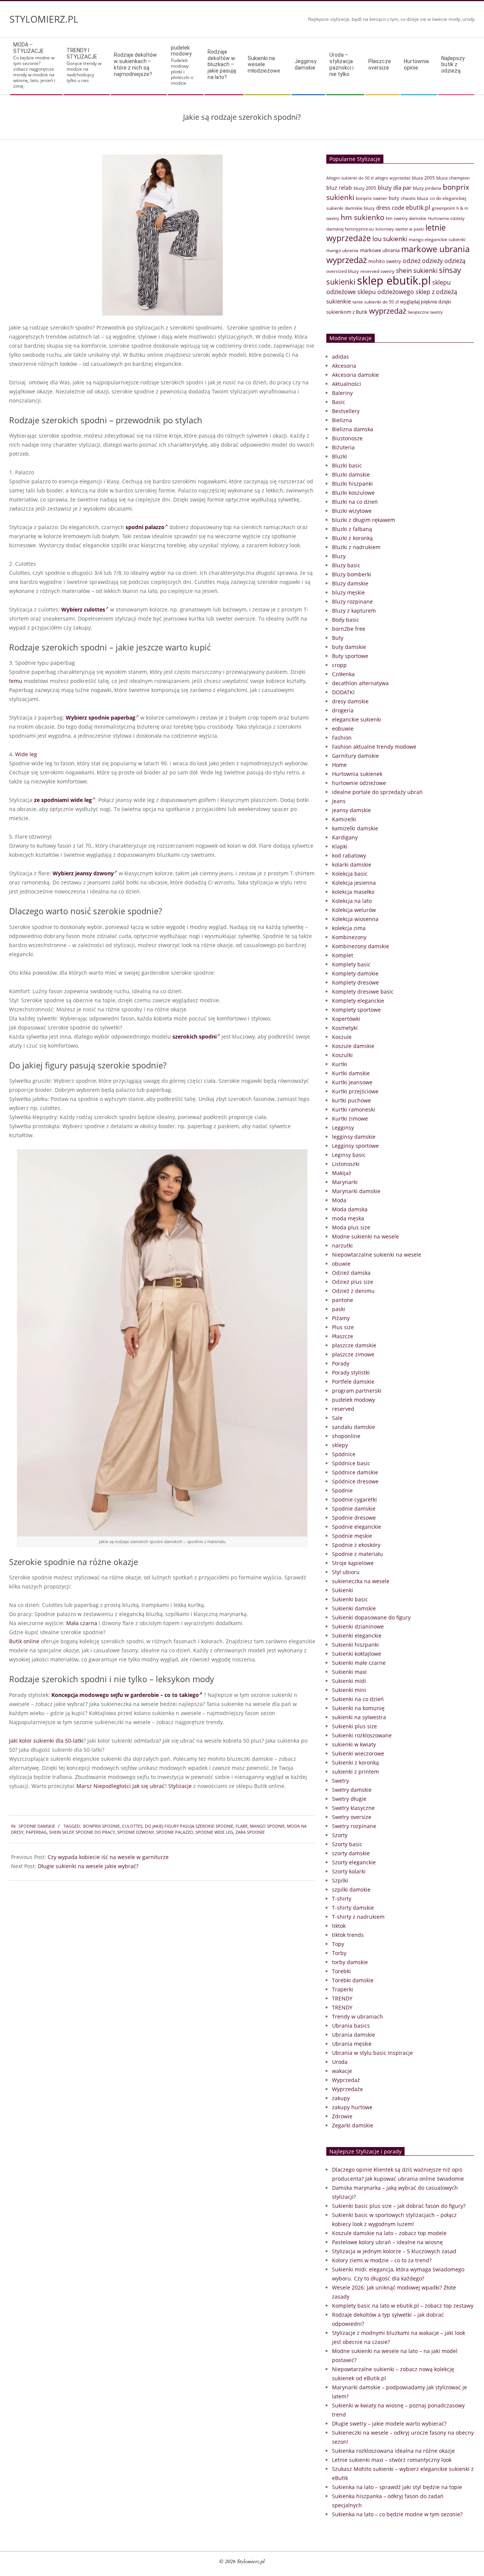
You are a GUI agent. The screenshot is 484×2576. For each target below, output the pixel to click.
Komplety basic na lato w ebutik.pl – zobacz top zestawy (403, 2306)
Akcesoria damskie (355, 375)
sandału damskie (354, 1427)
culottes (132, 1826)
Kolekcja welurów (354, 910)
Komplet (343, 955)
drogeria (343, 710)
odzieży (432, 261)
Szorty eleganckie (354, 1862)
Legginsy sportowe (355, 1146)
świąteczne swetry (425, 312)
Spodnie (342, 1490)
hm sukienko (362, 217)
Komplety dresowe (355, 982)
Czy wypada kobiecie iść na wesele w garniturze (108, 1857)
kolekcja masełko (353, 892)
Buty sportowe (350, 656)
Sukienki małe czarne (359, 1663)
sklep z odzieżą (436, 292)
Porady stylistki (351, 1372)
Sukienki (343, 1590)
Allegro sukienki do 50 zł (350, 178)
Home (339, 765)
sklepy (340, 1445)
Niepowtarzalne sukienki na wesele (377, 1255)
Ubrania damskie (354, 2035)
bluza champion (453, 178)
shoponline (346, 1436)
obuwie (341, 1264)
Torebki (341, 1971)
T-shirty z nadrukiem (358, 1917)
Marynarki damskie (356, 1191)
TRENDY (342, 1998)
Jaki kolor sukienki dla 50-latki (46, 1741)
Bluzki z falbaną (352, 529)
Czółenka (343, 674)
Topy (338, 1944)
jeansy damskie (351, 810)
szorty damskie (351, 1853)
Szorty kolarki (349, 1871)
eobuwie (343, 728)
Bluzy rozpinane (352, 601)
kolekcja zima (349, 928)
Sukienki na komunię (358, 1708)
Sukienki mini (349, 1690)
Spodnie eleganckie (357, 1527)
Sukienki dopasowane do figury (371, 1617)
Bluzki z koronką (352, 538)
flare (242, 1826)
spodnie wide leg (214, 1832)
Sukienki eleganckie (357, 1636)
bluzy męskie (348, 592)
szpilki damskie (351, 1889)
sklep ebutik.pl (394, 280)
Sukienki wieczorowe (358, 1753)
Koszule (342, 1037)
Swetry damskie (352, 1790)
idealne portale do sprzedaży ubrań (377, 792)
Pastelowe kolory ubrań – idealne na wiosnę (387, 2242)
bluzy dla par (395, 187)
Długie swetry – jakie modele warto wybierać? (389, 2424)
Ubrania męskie (352, 2044)
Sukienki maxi (349, 1672)
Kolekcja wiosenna (355, 919)
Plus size (343, 1327)
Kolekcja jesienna (354, 883)
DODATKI (343, 692)
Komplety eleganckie (358, 1001)
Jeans (339, 801)
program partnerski (357, 1391)
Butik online (24, 1641)
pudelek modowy (354, 1400)
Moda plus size (351, 1227)
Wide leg (26, 754)
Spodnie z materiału (358, 1554)
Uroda (340, 2062)
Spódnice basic (351, 1463)
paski (339, 1309)
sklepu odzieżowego (386, 292)
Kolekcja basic (350, 874)
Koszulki (342, 1055)
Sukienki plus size (354, 1726)
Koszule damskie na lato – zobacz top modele (389, 2233)
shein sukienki (417, 270)
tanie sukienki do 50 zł (375, 302)
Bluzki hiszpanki (352, 484)
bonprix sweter (372, 198)
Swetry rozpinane (354, 1826)
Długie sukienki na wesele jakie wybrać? (88, 1866)
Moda (339, 1200)
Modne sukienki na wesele (365, 1236)
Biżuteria (343, 447)
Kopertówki (346, 1019)
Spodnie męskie (352, 1536)
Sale (337, 1418)
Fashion (342, 738)
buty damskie (349, 647)
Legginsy (343, 1128)
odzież (412, 261)
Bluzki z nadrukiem (356, 547)
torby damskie (350, 1962)
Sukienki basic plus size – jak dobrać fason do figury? (399, 2206)
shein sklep (61, 1832)
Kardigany (345, 837)
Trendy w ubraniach (358, 2016)
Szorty (340, 1835)
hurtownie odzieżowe (359, 783)
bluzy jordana (427, 188)
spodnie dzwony (136, 1832)
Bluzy (339, 556)
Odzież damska (351, 1273)
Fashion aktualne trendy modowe (374, 747)
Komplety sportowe (356, 1010)
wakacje (342, 2071)
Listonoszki (346, 1164)
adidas (341, 357)
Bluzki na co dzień (355, 502)
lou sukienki (390, 239)
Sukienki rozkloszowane (362, 1735)
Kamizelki (344, 819)
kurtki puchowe (351, 1100)
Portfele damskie (353, 1382)
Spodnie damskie (37, 1826)
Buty (338, 638)
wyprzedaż (388, 311)
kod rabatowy (349, 855)
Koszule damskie (353, 1046)
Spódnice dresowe (355, 1481)
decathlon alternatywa (360, 683)
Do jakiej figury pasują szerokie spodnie (189, 1826)
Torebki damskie (353, 1980)
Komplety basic (351, 964)
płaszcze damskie (354, 1345)
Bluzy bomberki (352, 574)
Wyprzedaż (346, 2080)
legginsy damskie (354, 1137)
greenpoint (443, 208)
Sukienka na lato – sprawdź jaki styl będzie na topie (397, 2487)
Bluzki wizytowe (352, 511)
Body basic (346, 620)
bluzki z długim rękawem (364, 520)
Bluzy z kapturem (354, 611)
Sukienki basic (350, 1599)
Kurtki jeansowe (352, 1082)
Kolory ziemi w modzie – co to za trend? (382, 2260)
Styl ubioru (346, 1572)
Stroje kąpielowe (353, 1563)
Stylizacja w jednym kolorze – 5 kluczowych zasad (394, 2251)
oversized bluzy (343, 271)
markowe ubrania (380, 250)
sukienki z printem (355, 1772)
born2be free (349, 629)
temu (16, 681)
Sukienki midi (349, 1681)
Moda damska (350, 1209)
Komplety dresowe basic (363, 992)
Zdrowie (342, 2116)
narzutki (342, 1245)
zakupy (341, 2098)
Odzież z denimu (353, 1291)
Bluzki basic (347, 465)
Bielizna (342, 420)
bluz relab (339, 188)
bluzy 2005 (365, 188)
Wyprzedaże (347, 2089)
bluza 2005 (423, 178)
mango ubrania (342, 250)
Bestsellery (346, 411)
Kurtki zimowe (350, 1118)
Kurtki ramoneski (354, 1109)
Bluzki (340, 456)
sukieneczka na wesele (361, 1581)
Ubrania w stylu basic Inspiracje (372, 2053)
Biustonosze (347, 438)
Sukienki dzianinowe (358, 1626)
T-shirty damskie (353, 1908)
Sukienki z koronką (355, 1762)
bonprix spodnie (102, 1826)
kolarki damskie (352, 865)
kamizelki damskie (355, 828)
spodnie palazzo (175, 1832)
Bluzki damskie (351, 474)
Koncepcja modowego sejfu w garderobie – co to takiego (125, 1695)
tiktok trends (348, 1935)
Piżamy (341, 1318)
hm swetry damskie (406, 218)
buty (394, 198)
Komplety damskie (355, 973)
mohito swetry (385, 261)
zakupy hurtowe (352, 2107)
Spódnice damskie (355, 1472)
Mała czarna (82, 1623)
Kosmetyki (345, 1028)
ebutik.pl (418, 207)
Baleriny (342, 393)
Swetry (341, 1781)
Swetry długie (349, 1799)
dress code (390, 207)
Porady (341, 1363)
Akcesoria (344, 366)
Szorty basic (347, 1844)
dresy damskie (350, 701)
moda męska (348, 1218)
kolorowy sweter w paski (400, 229)
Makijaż (342, 1173)
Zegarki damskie (353, 2125)
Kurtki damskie (351, 1073)
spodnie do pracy (95, 1832)
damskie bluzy (360, 208)
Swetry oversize (352, 1817)
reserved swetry (377, 271)
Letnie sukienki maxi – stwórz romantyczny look (392, 2460)
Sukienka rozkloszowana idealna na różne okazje (393, 2451)
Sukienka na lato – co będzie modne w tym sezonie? (397, 2514)
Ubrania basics (351, 2026)
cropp (339, 665)
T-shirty (342, 1899)
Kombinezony (349, 937)
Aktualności (347, 384)
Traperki (343, 1989)
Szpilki (340, 1880)
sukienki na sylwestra (359, 1717)
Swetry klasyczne (353, 1808)
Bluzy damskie (350, 583)
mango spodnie (267, 1826)
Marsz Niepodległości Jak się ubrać (120, 1786)
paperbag (36, 1832)
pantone (343, 1300)
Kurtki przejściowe (355, 1091)
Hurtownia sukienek (357, 774)
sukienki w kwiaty (354, 1744)
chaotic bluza (415, 198)
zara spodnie (250, 1832)
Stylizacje (180, 1786)
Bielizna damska (353, 429)
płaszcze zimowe (353, 1354)
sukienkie (339, 301)
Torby (339, 1953)
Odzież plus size (353, 1282)
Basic (339, 402)
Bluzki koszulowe (353, 493)
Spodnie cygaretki (354, 1499)
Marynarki (345, 1182)
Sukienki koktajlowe (357, 1654)
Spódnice (344, 1454)
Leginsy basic (349, 1155)
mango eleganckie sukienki (437, 239)
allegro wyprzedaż (393, 178)
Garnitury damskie (355, 756)
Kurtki (340, 1064)
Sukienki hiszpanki (355, 1645)
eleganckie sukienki (357, 719)
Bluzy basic (346, 565)
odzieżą (455, 261)
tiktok (339, 1926)
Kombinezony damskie (361, 946)
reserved (343, 1409)
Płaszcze (343, 1336)
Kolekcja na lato (352, 901)
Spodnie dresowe (354, 1518)
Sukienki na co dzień (358, 1699)
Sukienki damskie (354, 1608)
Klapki (340, 846)
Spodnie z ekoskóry (356, 1545)
